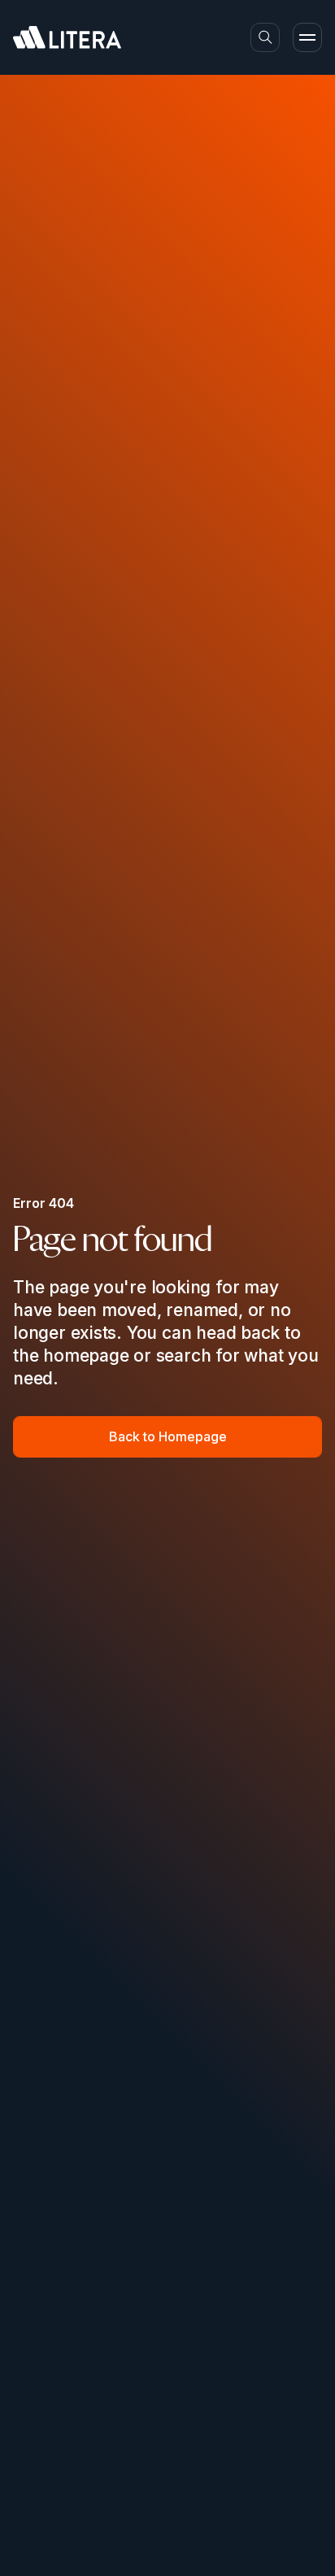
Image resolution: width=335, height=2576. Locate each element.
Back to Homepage (168, 1436)
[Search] (265, 37)
